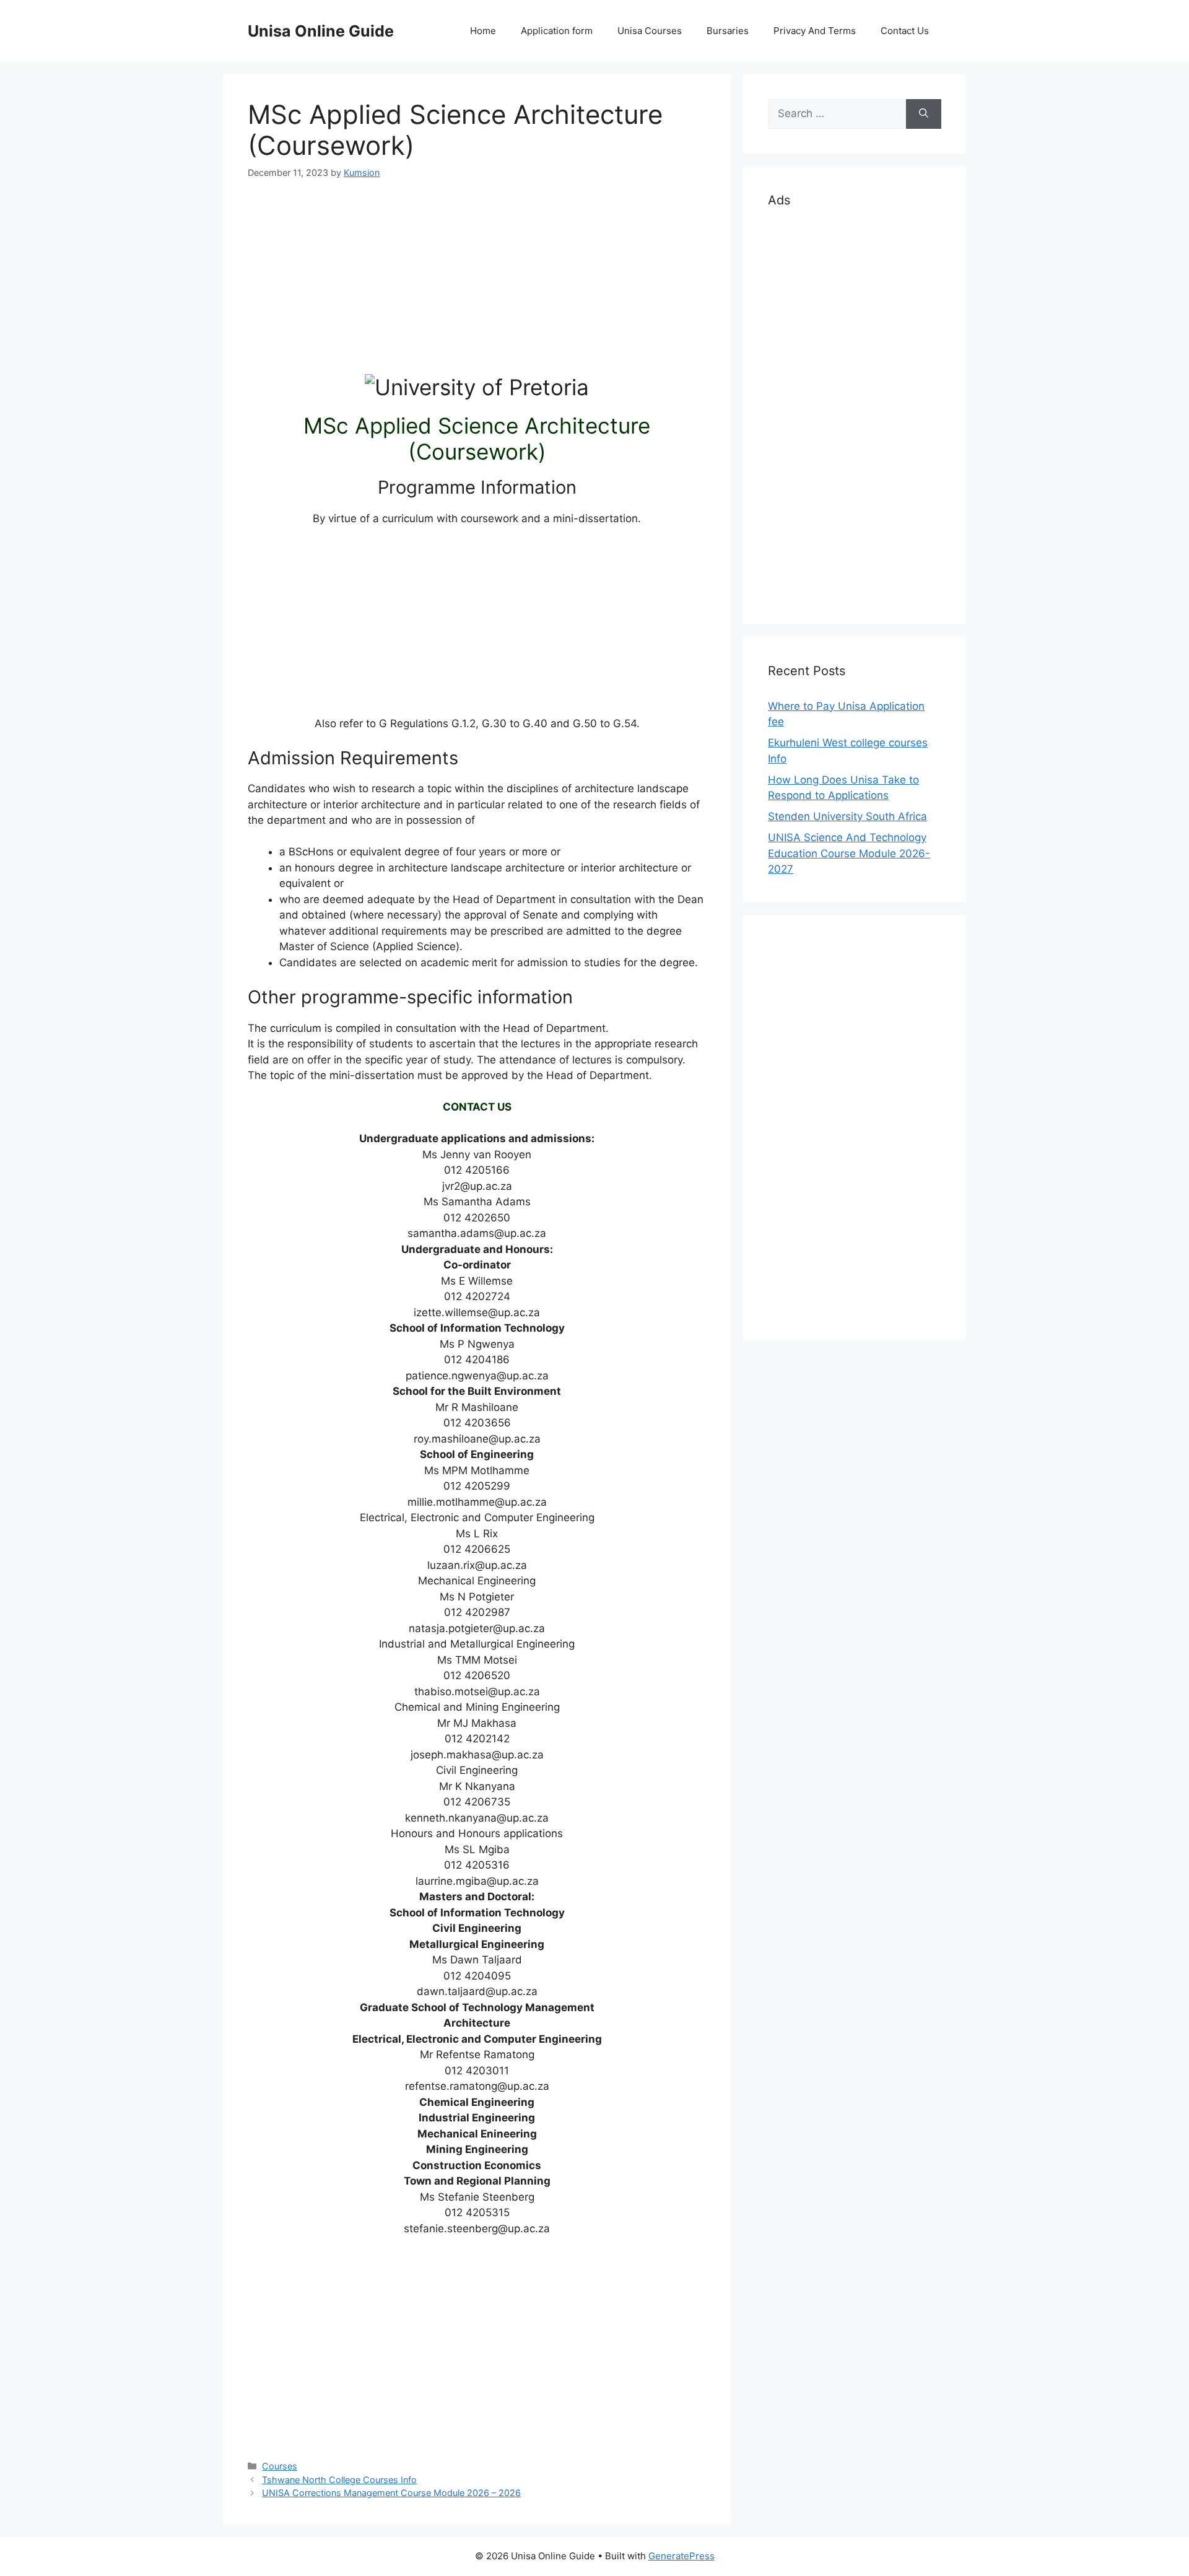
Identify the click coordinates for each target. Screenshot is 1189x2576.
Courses (280, 2466)
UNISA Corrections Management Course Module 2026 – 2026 (391, 2493)
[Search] (924, 114)
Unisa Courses (650, 31)
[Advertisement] (477, 287)
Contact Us (905, 31)
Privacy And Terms (815, 31)
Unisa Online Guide (321, 31)
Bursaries (728, 31)
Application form (557, 31)
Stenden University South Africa (847, 816)
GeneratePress (682, 2556)
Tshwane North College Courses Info (339, 2480)
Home (483, 31)
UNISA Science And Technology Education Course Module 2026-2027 (849, 853)
